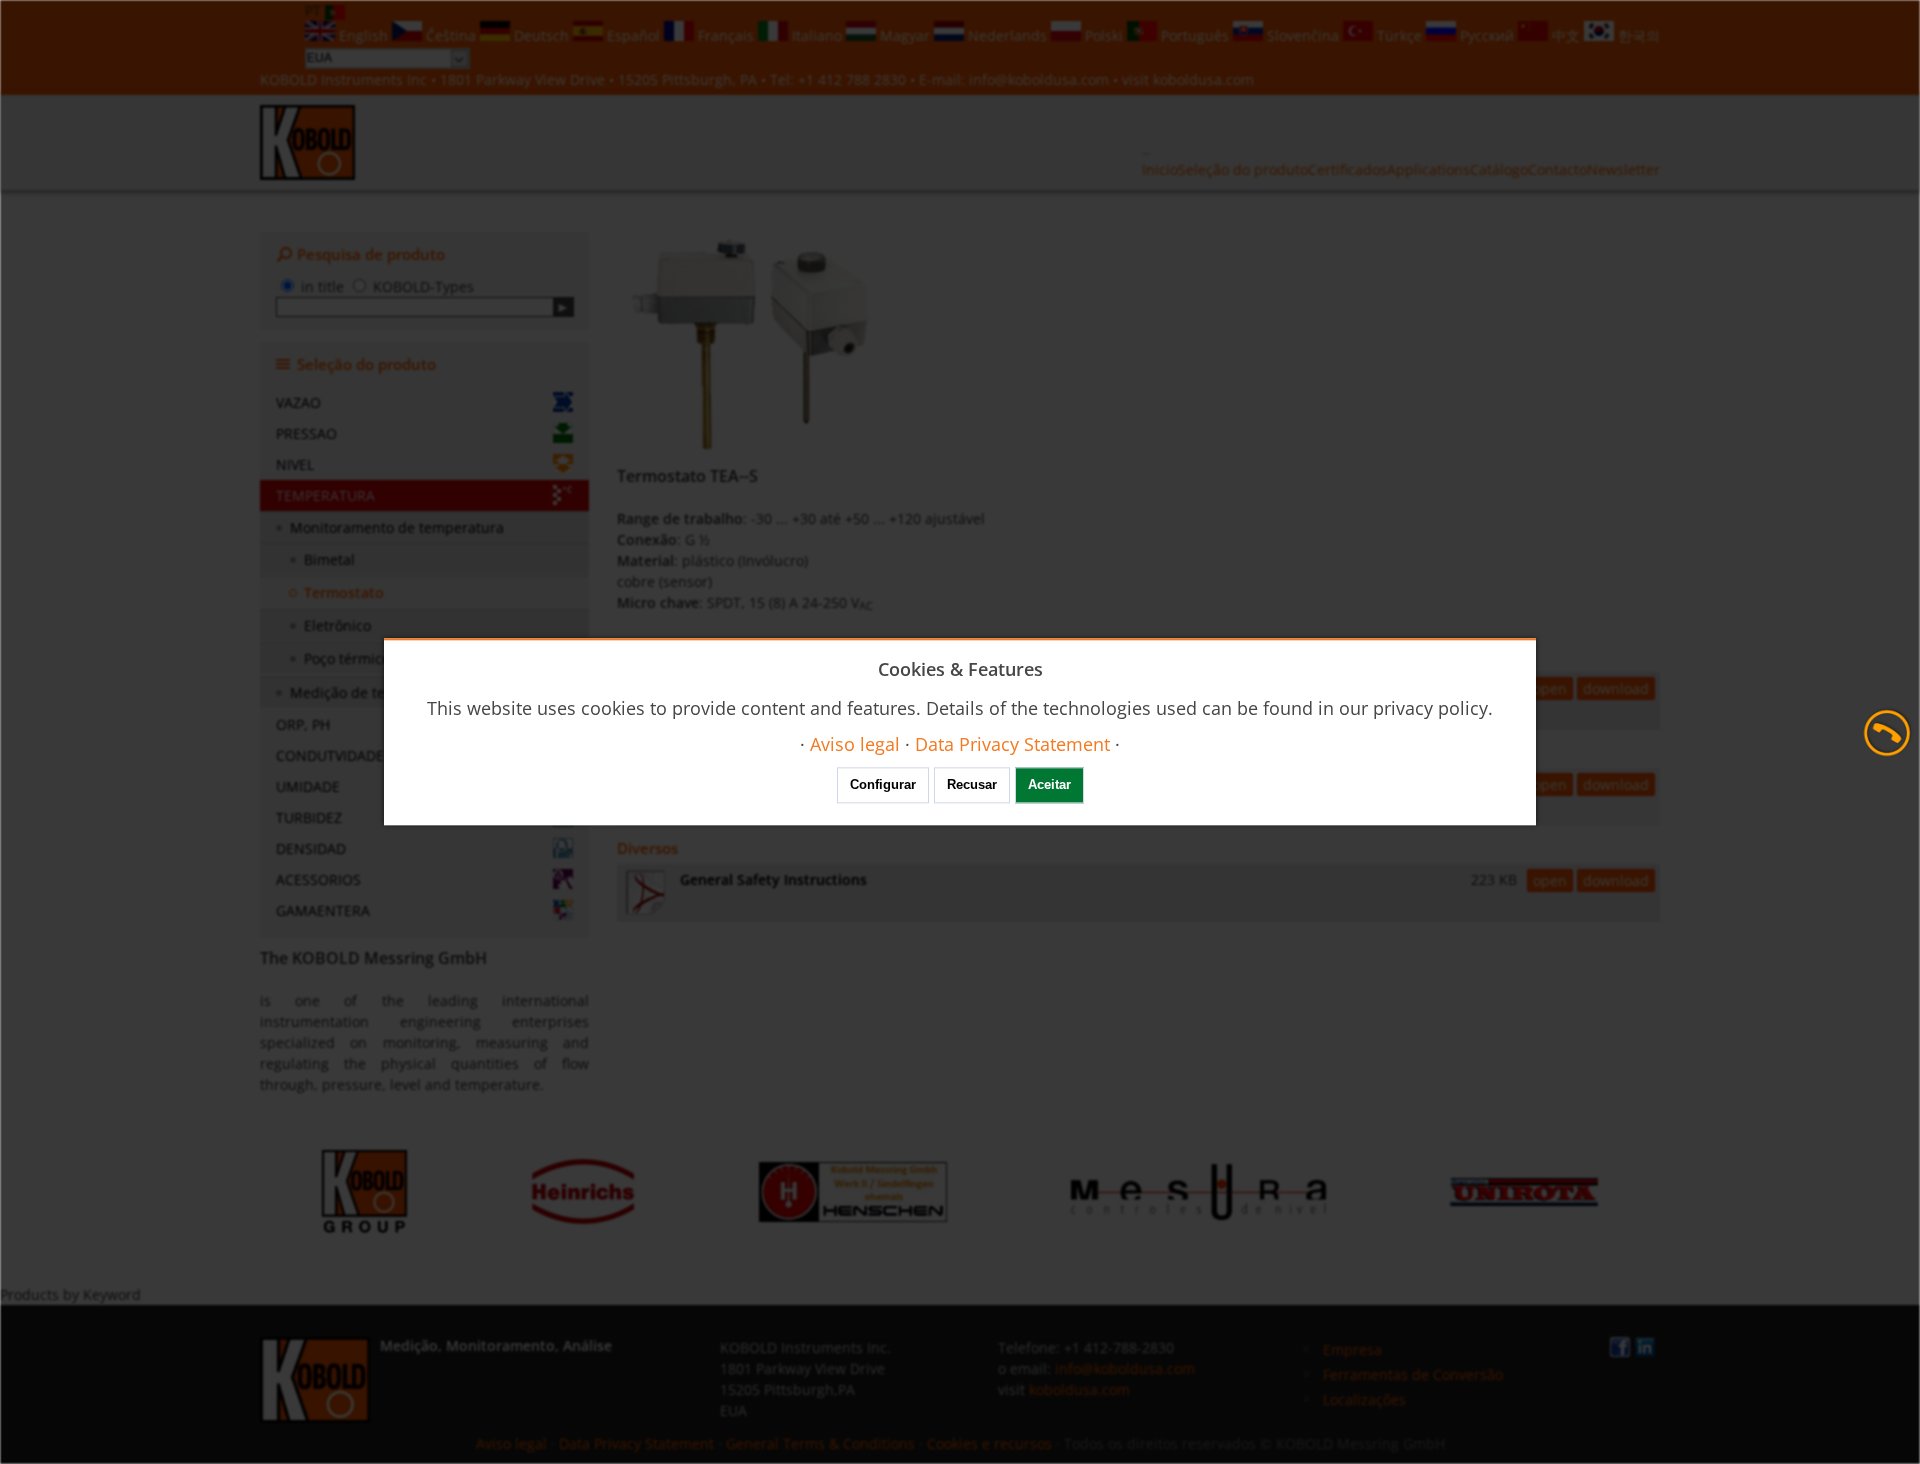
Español (633, 35)
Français (726, 35)
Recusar (972, 785)
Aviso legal (511, 1443)
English (363, 35)
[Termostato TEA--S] (758, 344)
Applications (1428, 169)
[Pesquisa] (563, 307)
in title (322, 286)
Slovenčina (1303, 35)
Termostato (344, 592)
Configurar (883, 785)
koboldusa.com (1203, 79)
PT (315, 10)
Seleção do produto (1243, 169)
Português (1195, 35)
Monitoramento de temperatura (397, 527)
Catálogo (1499, 169)
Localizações (1364, 1399)
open (1550, 688)
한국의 (1637, 35)
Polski (1104, 35)
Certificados (1347, 169)
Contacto (1557, 169)
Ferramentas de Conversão (1413, 1374)
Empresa (1352, 1349)
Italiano (817, 35)
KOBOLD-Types (423, 286)
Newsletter (1623, 169)
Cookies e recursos (989, 1443)
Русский (1487, 35)
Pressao (306, 433)
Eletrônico (337, 625)
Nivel (295, 464)
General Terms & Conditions (820, 1443)
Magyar (905, 35)
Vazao (298, 402)
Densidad (311, 848)
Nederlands (1007, 35)
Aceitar (1049, 785)
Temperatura (325, 495)
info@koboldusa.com (1039, 79)
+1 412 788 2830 (854, 79)
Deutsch (541, 35)
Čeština (451, 35)
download (1616, 688)
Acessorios (318, 879)
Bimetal (329, 559)
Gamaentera (323, 910)
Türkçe (1399, 35)
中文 (1566, 35)
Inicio (1160, 169)
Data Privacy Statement (636, 1443)
